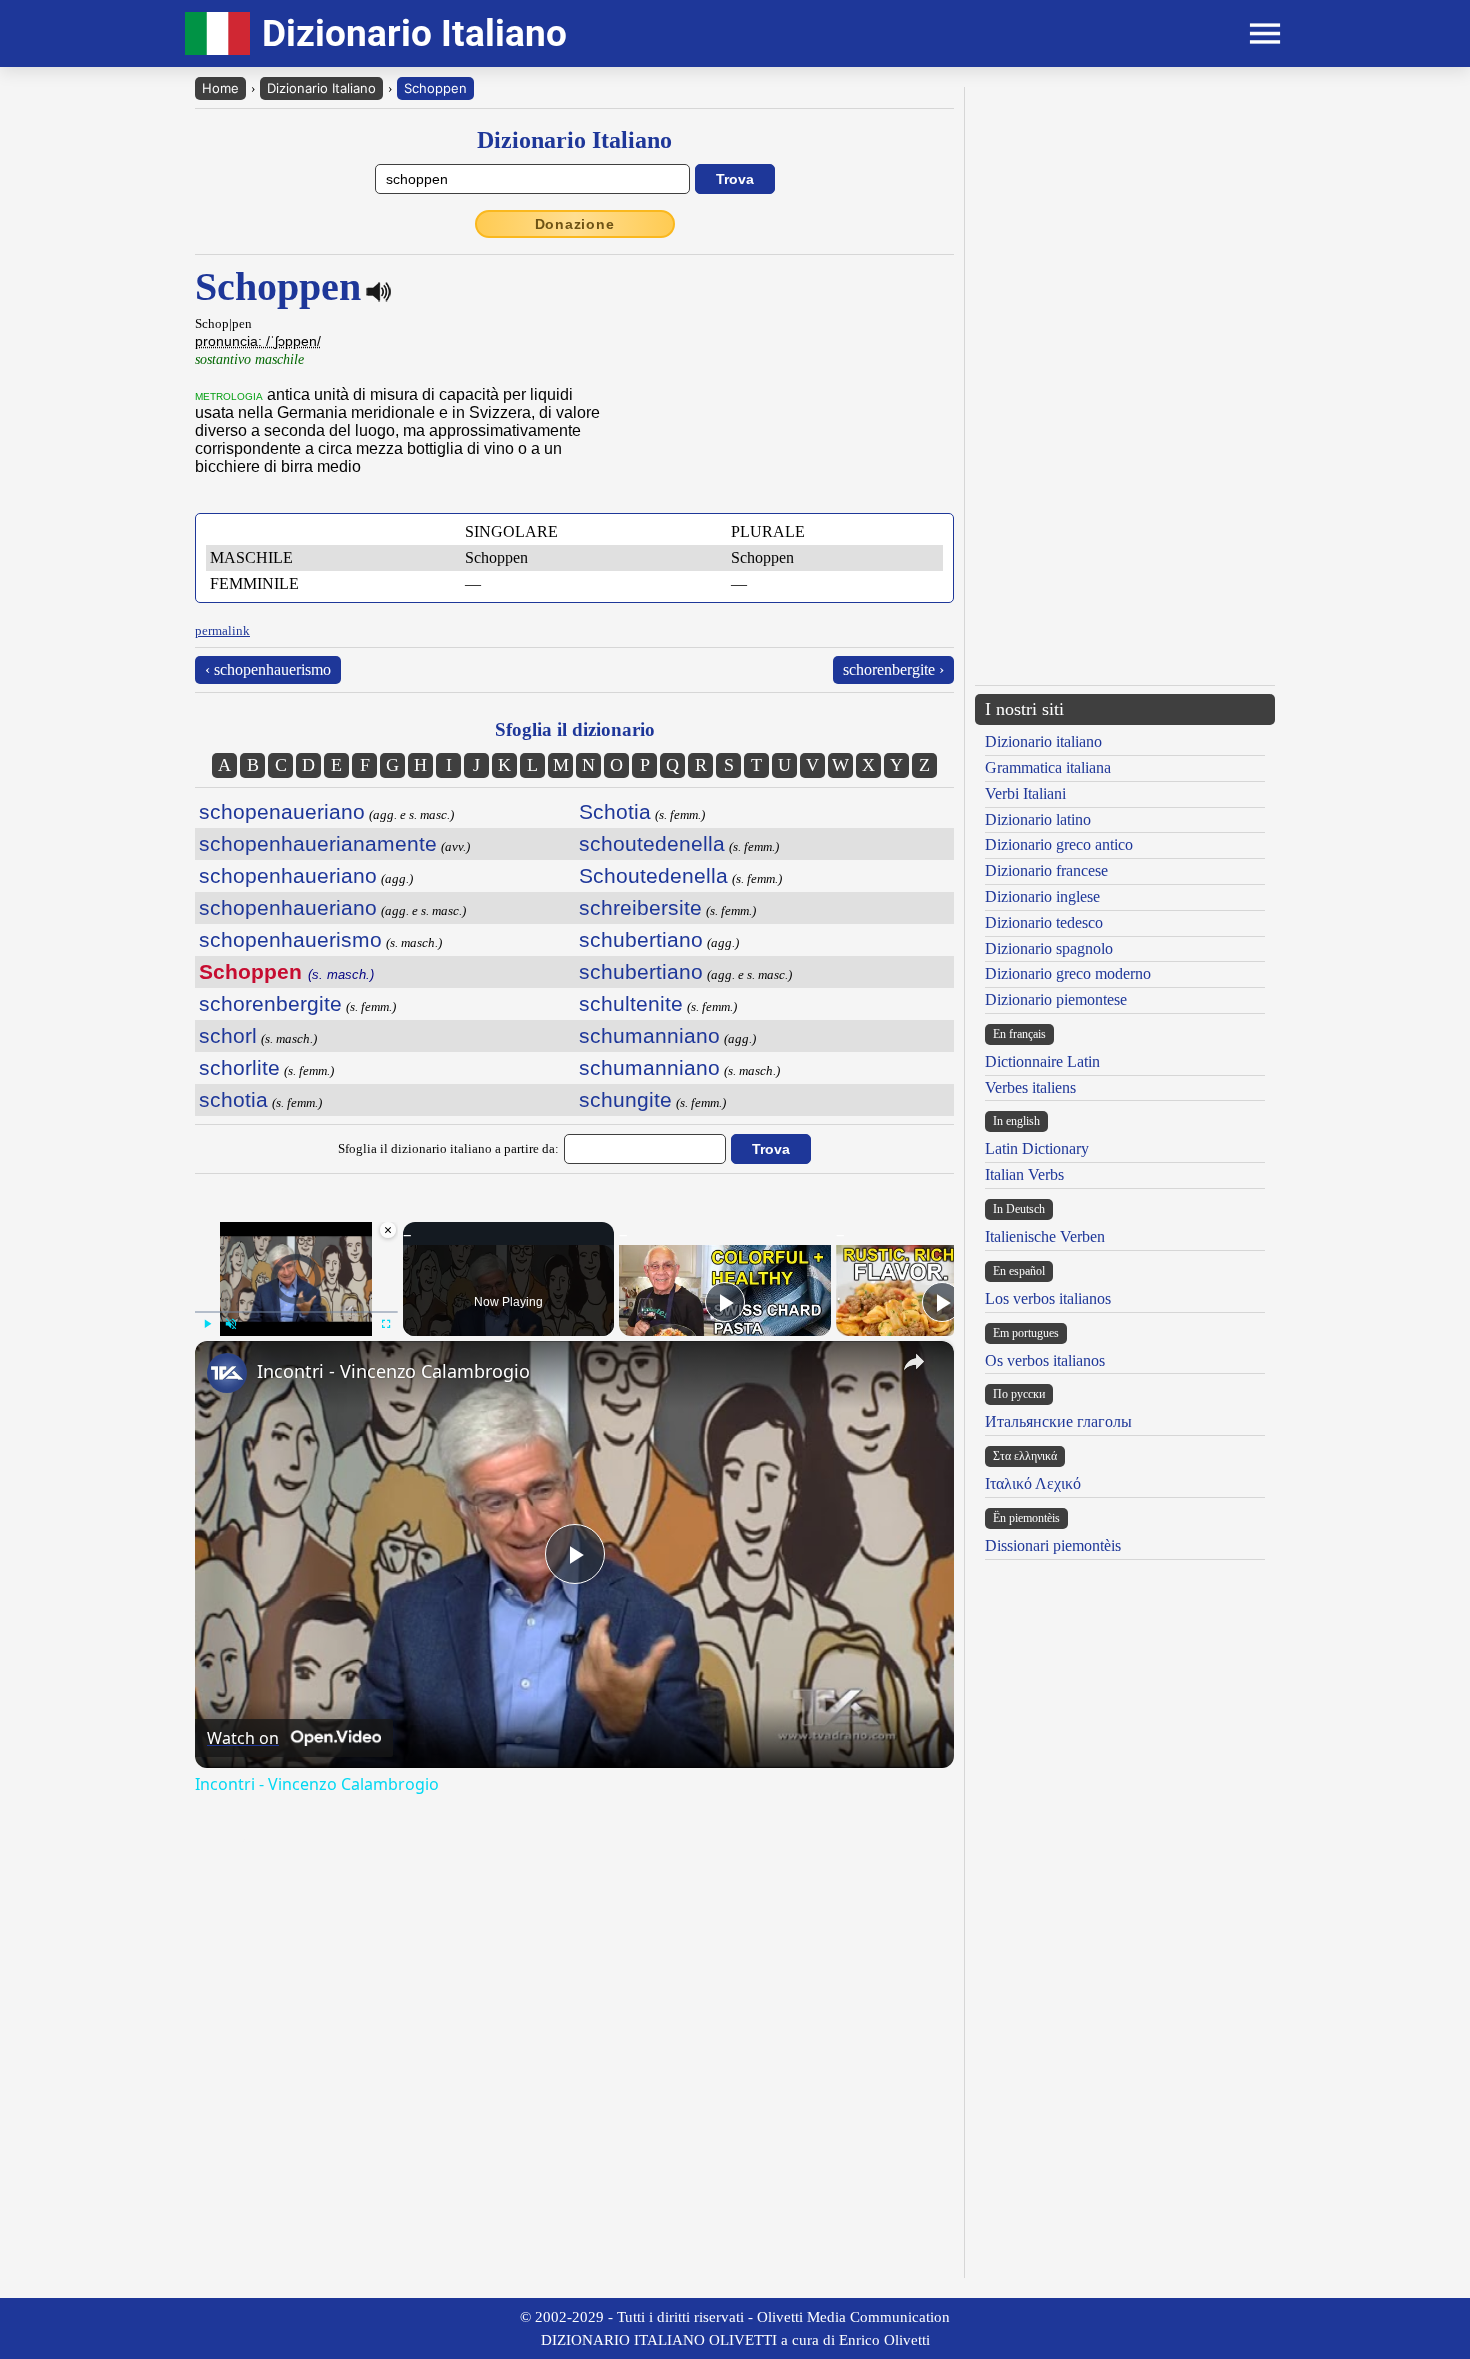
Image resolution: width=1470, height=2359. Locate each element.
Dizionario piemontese (1056, 999)
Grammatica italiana (1048, 767)
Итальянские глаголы (1058, 1421)
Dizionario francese (1046, 870)
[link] (227, 1373)
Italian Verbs (1024, 1174)
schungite (625, 1099)
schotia (233, 1099)
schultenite (631, 1003)
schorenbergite (270, 1003)
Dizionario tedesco (1044, 922)
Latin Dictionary (1037, 1148)
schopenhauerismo (290, 939)
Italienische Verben (1045, 1236)
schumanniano (649, 1035)
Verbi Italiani (1025, 793)
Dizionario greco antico (1059, 844)
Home (220, 88)
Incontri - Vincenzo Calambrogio (393, 1371)
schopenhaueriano (288, 875)
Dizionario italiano (1043, 741)
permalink (222, 630)
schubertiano (641, 939)
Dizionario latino (1038, 819)
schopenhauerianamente (318, 843)
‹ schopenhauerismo (268, 669)
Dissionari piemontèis (1053, 1545)
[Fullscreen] (386, 1324)
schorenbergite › (893, 669)
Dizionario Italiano (321, 88)
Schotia (615, 811)
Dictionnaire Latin (1042, 1061)
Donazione (575, 224)
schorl (228, 1035)
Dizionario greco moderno (1068, 973)
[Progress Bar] (296, 1312)
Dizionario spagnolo (1049, 948)
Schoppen (435, 88)
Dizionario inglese (1042, 896)
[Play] (207, 1324)
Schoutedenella (653, 875)
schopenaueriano (282, 811)
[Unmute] (231, 1324)
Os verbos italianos (1045, 1360)
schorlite (239, 1067)
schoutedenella (652, 843)
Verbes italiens (1030, 1087)
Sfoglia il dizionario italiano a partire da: (448, 1148)
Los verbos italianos (1048, 1298)
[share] (914, 1362)
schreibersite (640, 907)
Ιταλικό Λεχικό (1033, 1483)
